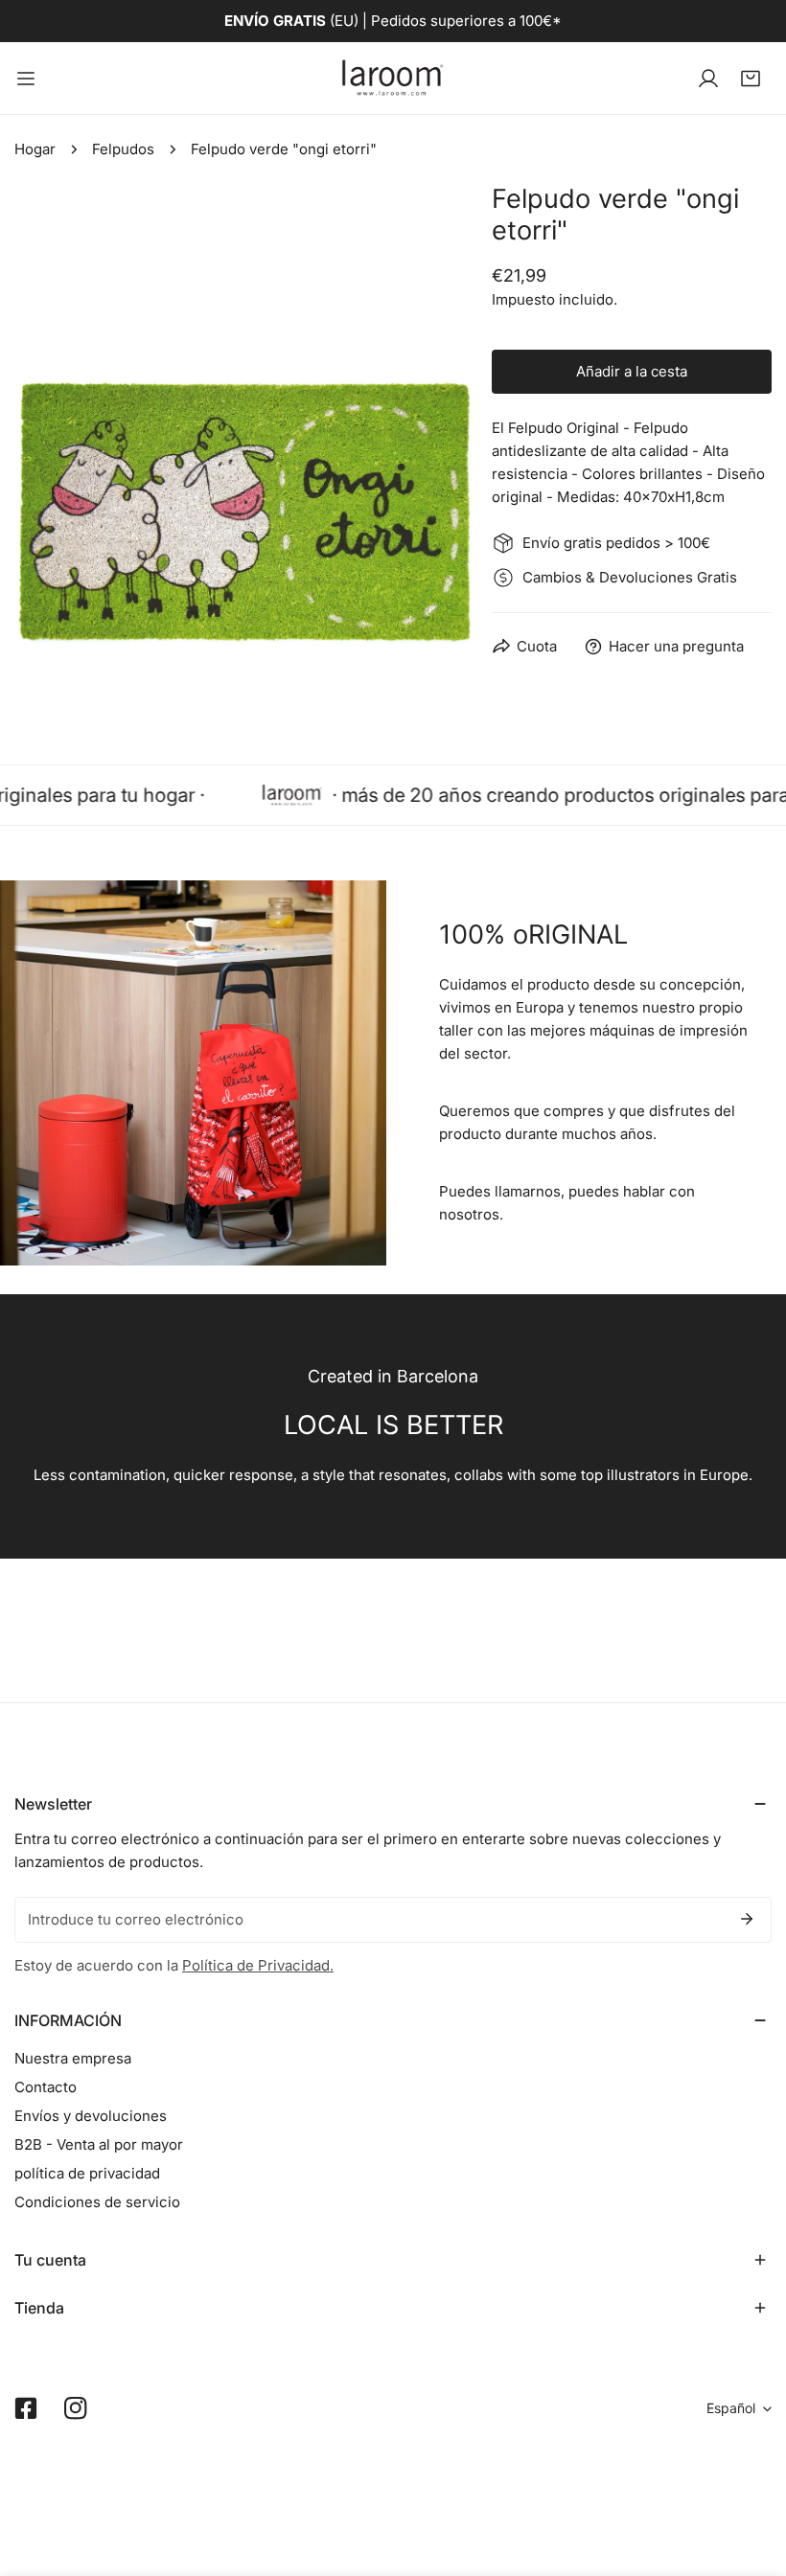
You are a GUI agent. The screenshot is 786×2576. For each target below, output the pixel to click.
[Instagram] (76, 2408)
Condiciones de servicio (97, 2202)
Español (731, 2408)
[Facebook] (26, 2408)
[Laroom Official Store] (393, 78)
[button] (751, 79)
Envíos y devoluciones (91, 2116)
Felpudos (123, 149)
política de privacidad (87, 2173)
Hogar (35, 149)
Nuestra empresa (73, 2058)
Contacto (46, 2087)
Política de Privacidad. (258, 1965)
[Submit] (747, 1919)
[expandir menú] (26, 78)
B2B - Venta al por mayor (99, 2144)
